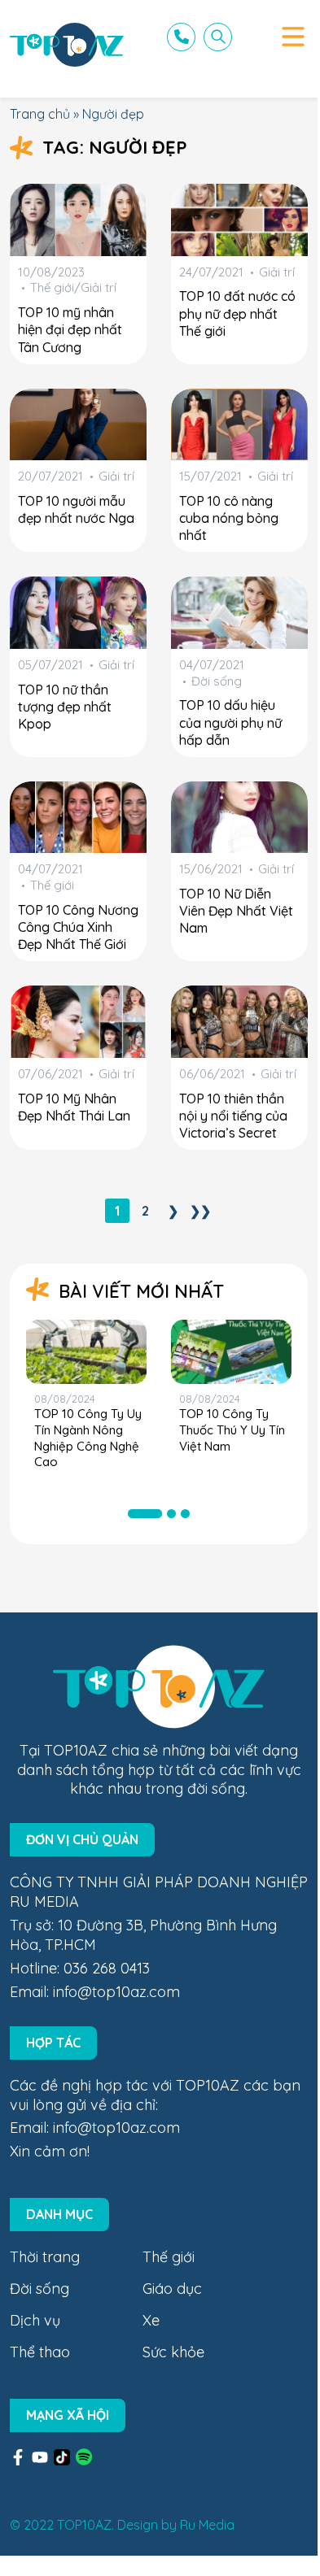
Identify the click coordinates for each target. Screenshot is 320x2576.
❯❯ (200, 1211)
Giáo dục (172, 2289)
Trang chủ (40, 114)
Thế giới (169, 2257)
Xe (151, 2320)
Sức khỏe (173, 2352)
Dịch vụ (35, 2320)
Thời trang (45, 2257)
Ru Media (207, 2525)
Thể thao (40, 2352)
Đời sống (39, 2289)
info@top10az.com (116, 1992)
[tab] (145, 1514)
